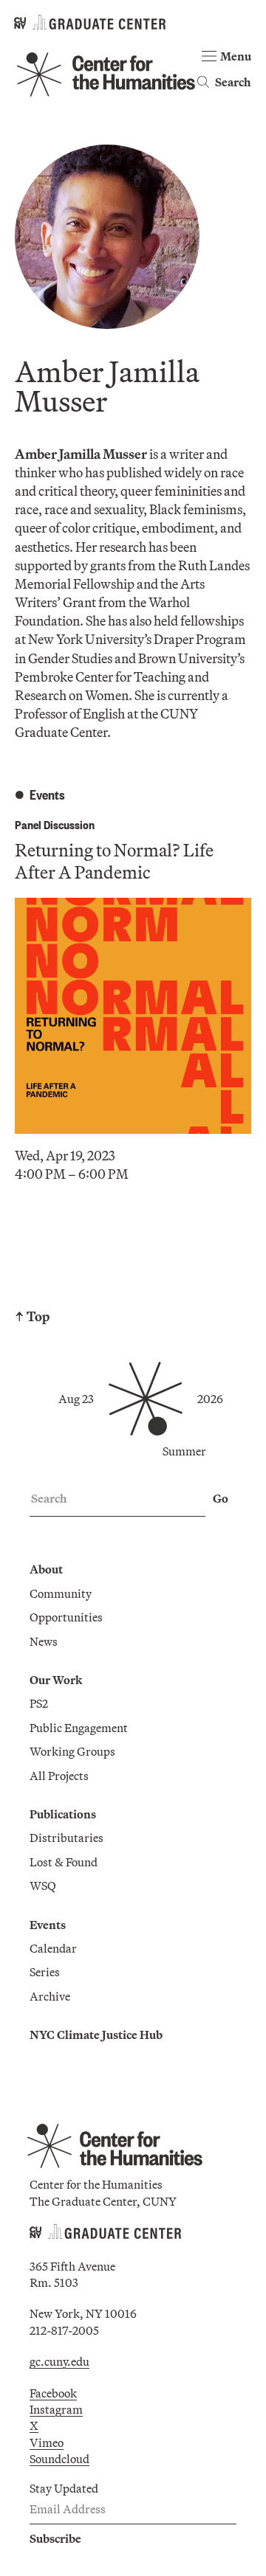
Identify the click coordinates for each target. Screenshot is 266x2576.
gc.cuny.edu (59, 2361)
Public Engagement (79, 1728)
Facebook (53, 2393)
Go (221, 1498)
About (46, 1569)
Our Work (56, 1680)
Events (48, 1925)
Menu (236, 56)
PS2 (39, 1703)
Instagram (56, 2409)
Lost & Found (64, 1862)
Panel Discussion (55, 824)
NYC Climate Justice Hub (96, 2035)
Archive (50, 1996)
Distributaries (66, 1838)
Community (61, 1593)
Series (45, 1972)
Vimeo (47, 2442)
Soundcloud (59, 2459)
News (44, 1641)
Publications (63, 1814)
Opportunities (66, 1617)
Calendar (53, 1948)
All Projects (59, 1776)
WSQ (43, 1886)
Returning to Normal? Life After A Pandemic (114, 861)
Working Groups (72, 1751)
